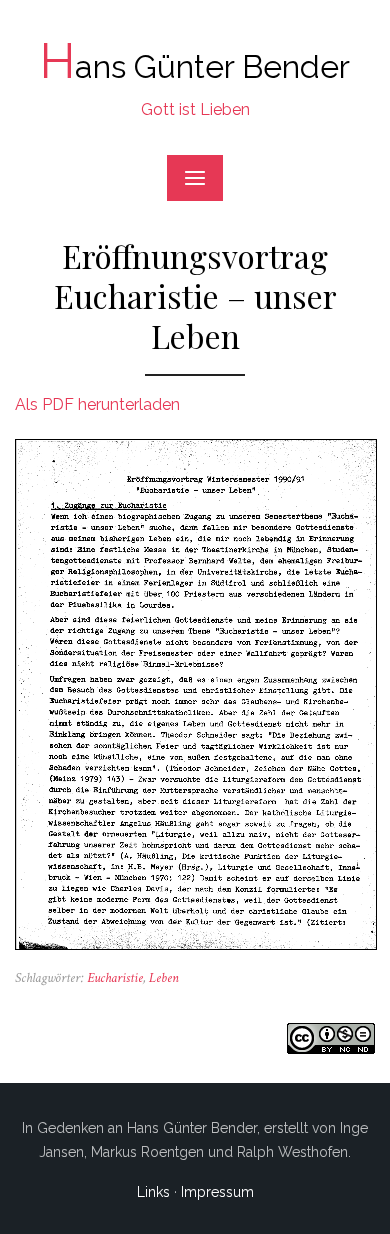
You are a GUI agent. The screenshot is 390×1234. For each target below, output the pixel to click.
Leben (164, 978)
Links (153, 1192)
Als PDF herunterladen (97, 404)
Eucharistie (115, 978)
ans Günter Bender (195, 66)
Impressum (217, 1192)
